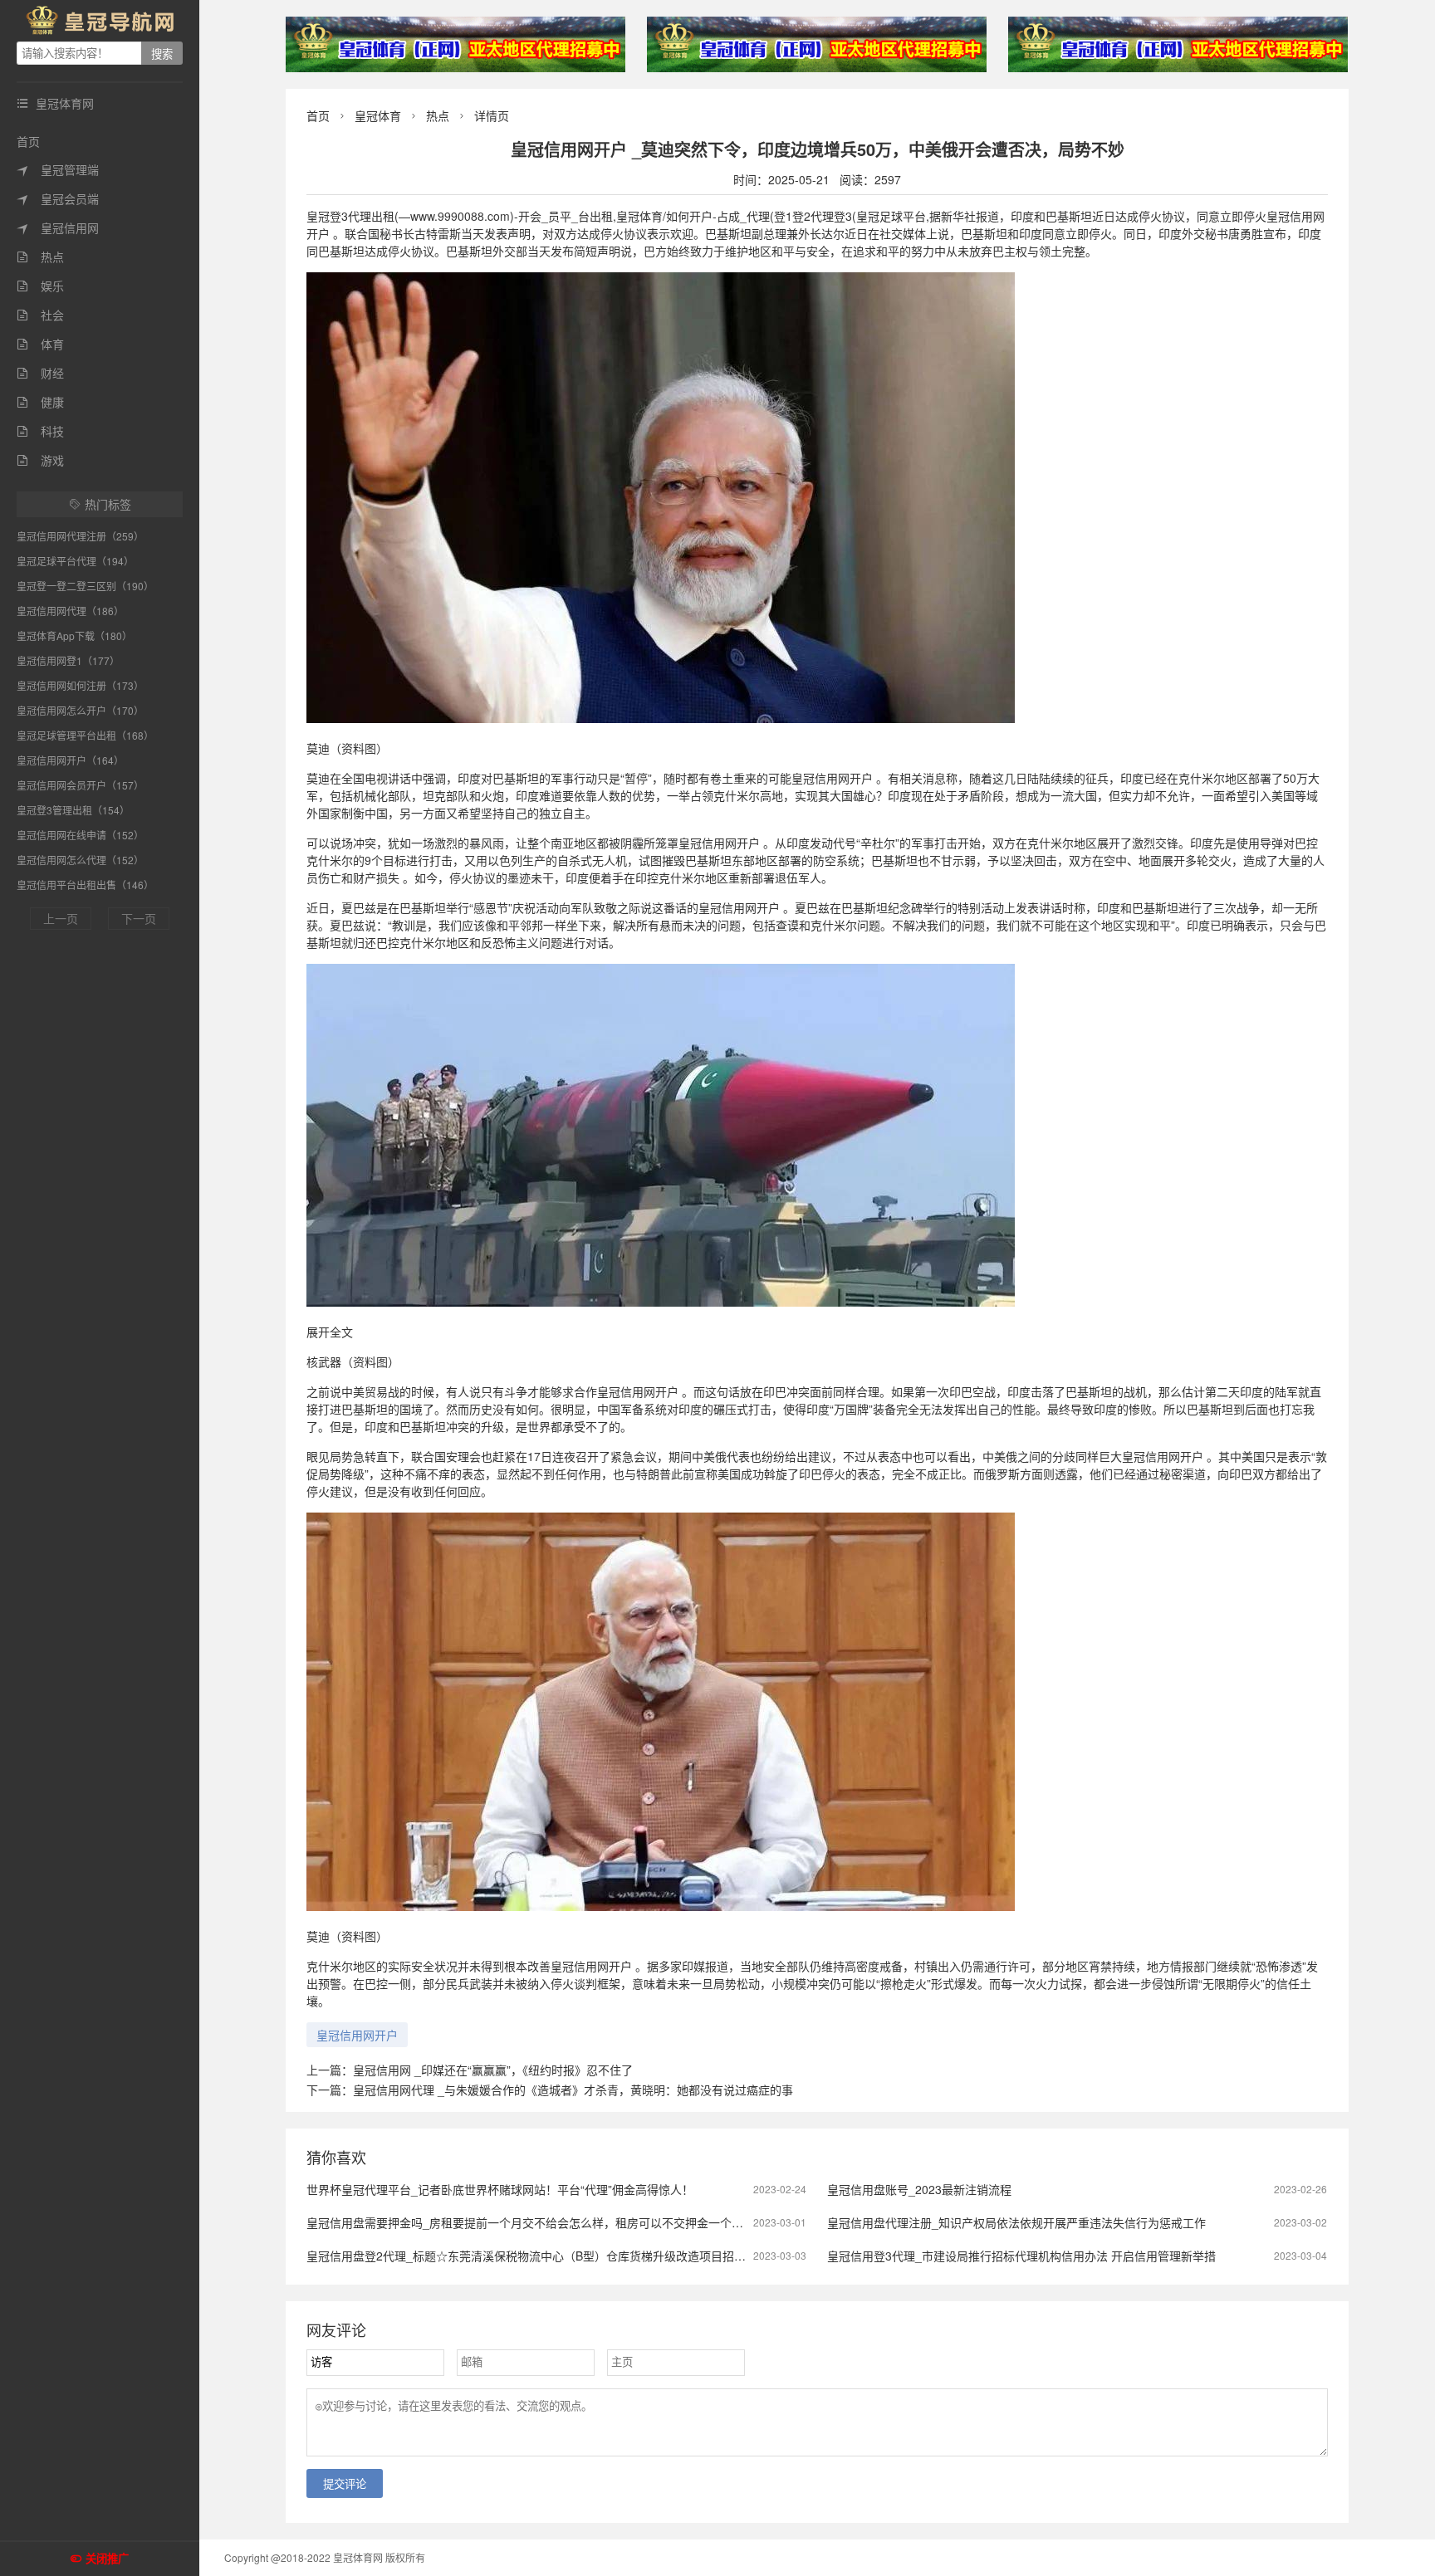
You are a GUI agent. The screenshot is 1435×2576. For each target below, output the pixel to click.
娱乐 (40, 286)
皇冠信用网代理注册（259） (80, 536)
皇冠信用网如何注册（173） (80, 685)
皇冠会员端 (58, 198)
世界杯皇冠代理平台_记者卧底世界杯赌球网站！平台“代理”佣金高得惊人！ (500, 2189)
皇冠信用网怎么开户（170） (80, 710)
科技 (40, 431)
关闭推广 (107, 2559)
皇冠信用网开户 (357, 2035)
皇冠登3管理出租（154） (73, 810)
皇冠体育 (378, 115)
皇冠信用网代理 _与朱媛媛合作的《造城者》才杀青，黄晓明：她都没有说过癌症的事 (573, 2090)
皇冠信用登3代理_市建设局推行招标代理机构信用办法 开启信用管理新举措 (1021, 2256)
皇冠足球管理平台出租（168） (85, 735)
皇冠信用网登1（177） (68, 660)
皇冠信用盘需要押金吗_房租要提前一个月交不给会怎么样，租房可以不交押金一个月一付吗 (542, 2222)
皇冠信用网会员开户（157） (80, 785)
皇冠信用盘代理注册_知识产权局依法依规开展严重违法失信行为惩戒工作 (1016, 2222)
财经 (40, 373)
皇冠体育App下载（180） (74, 635)
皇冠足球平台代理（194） (75, 561)
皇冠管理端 (58, 169)
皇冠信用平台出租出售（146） (85, 885)
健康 (40, 402)
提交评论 (345, 2484)
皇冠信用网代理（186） (70, 611)
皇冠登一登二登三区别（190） (85, 586)
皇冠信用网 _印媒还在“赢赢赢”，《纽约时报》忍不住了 (493, 2070)
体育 (40, 344)
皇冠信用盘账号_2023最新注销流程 (919, 2189)
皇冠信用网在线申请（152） (80, 835)
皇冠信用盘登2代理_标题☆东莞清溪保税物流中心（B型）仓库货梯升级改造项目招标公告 (538, 2256)
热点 (40, 257)
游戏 (40, 460)
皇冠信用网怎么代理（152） (80, 860)
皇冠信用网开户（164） (70, 760)
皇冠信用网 (58, 227)
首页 (28, 141)
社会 (40, 315)
